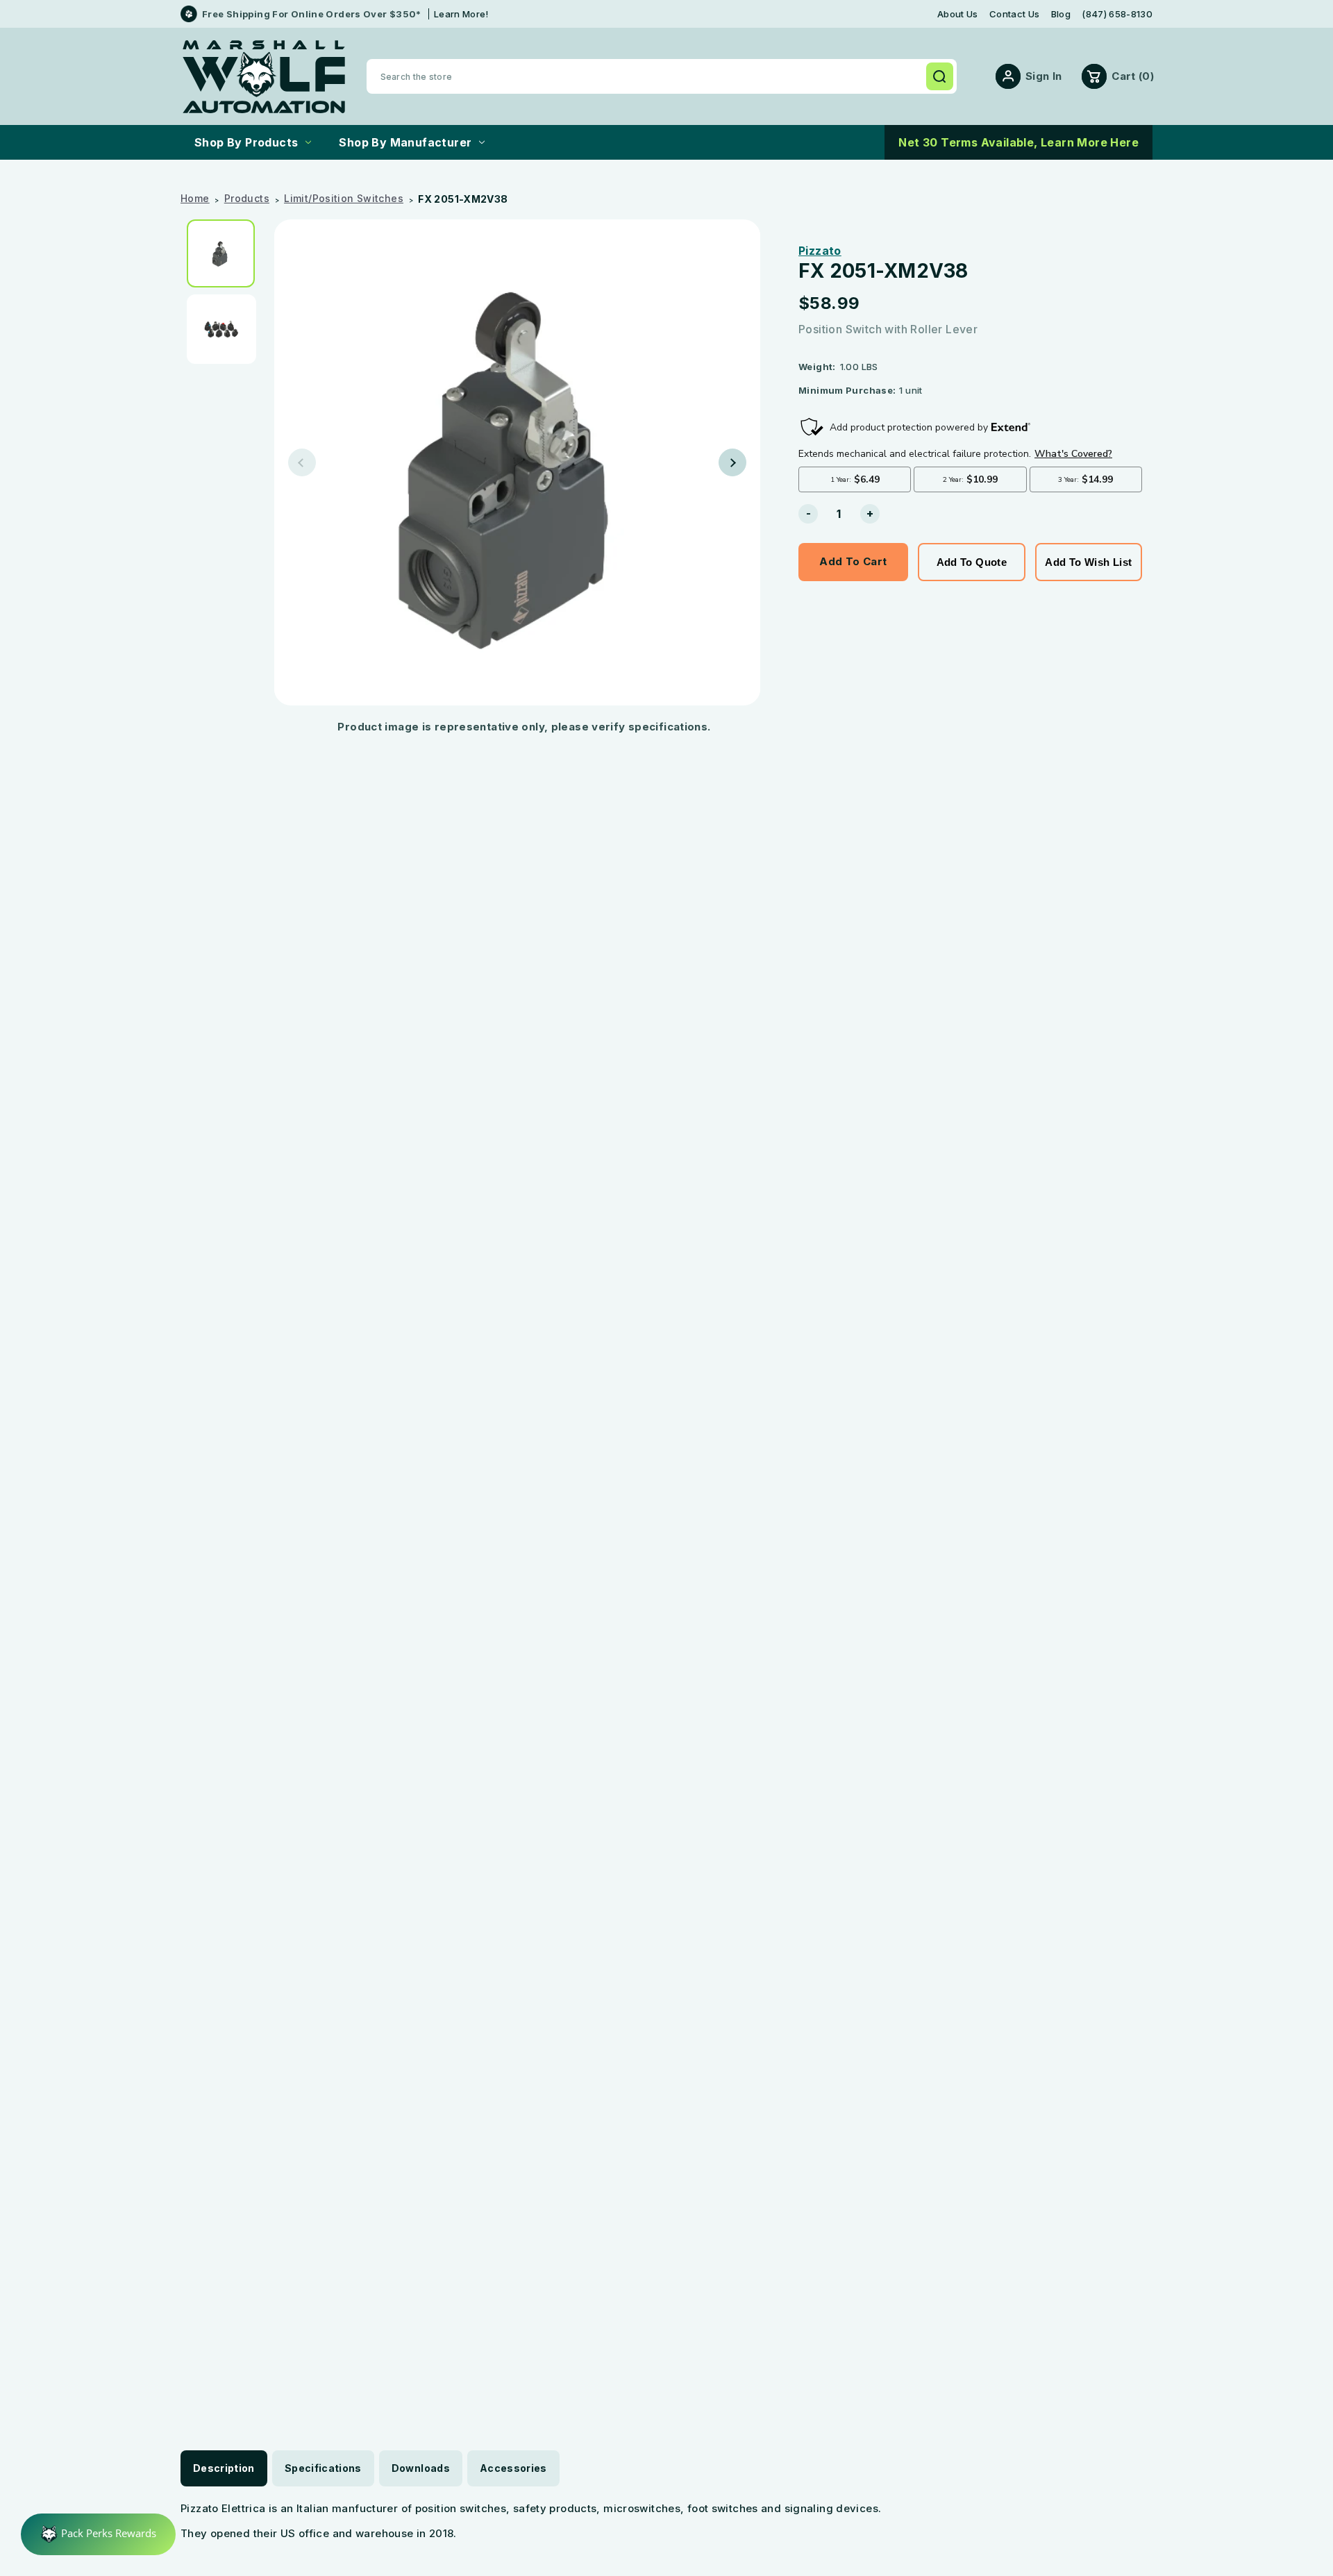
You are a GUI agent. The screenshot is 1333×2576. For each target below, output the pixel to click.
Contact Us (1014, 14)
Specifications (323, 2468)
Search (939, 76)
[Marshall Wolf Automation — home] (264, 77)
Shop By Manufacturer (405, 142)
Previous (302, 462)
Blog (1061, 14)
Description (224, 2468)
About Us (958, 14)
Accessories (513, 2468)
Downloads (421, 2468)
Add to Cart (853, 561)
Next (732, 462)
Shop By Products (246, 142)
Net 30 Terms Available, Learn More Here (1018, 142)
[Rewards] (98, 2534)
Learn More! (461, 14)
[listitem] (226, 253)
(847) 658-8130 (1117, 14)
